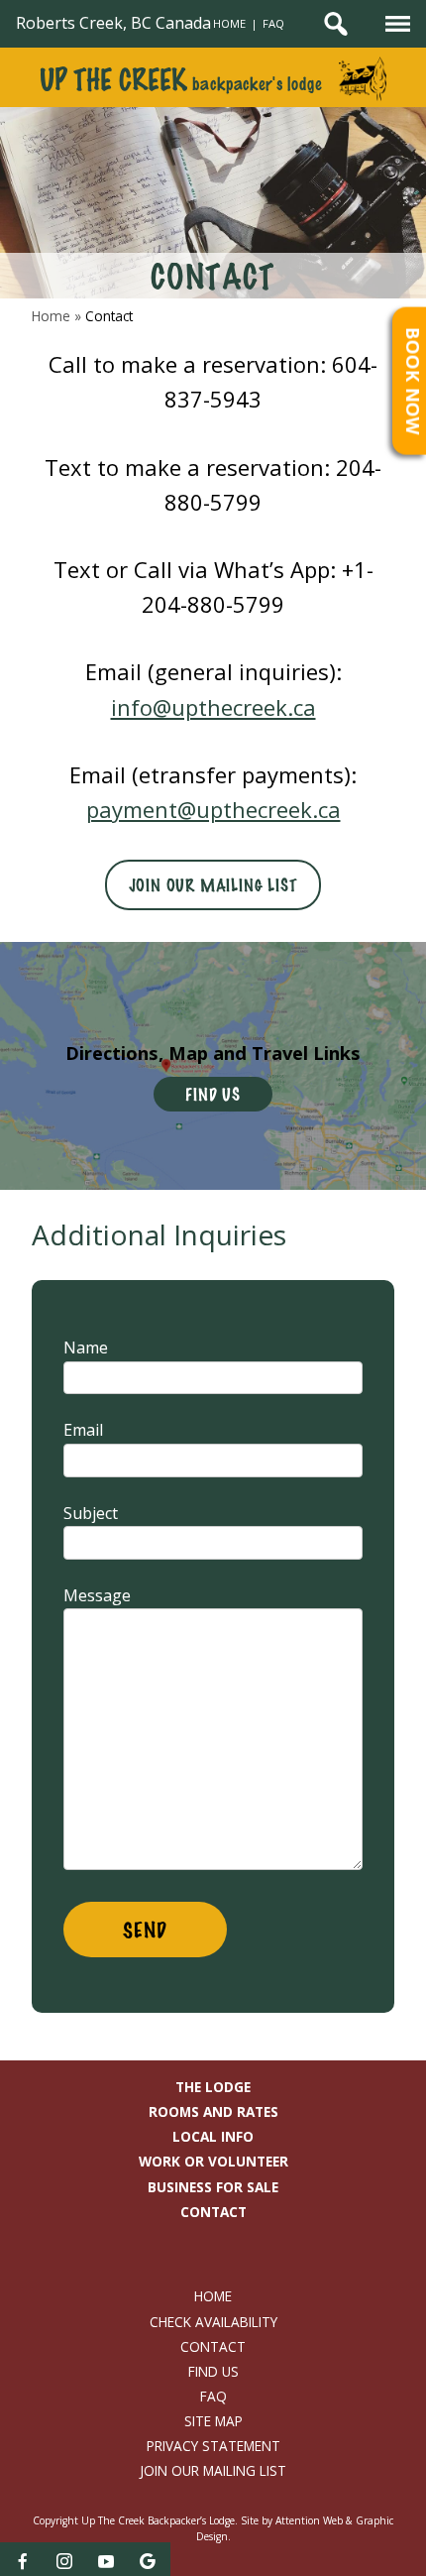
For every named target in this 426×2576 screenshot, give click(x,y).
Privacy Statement (213, 2446)
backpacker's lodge (180, 83)
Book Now (414, 381)
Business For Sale (213, 2187)
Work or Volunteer (213, 2162)
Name (86, 1347)
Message (97, 1595)
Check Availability (213, 2322)
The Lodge (213, 2087)
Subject (91, 1513)
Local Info (213, 2137)
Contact (213, 2212)
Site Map (213, 2421)
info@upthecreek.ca (213, 707)
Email (83, 1430)
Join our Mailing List (213, 885)
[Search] (336, 24)
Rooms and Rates (213, 2112)
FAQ (273, 23)
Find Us (213, 1094)
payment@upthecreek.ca (213, 809)
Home (229, 23)
